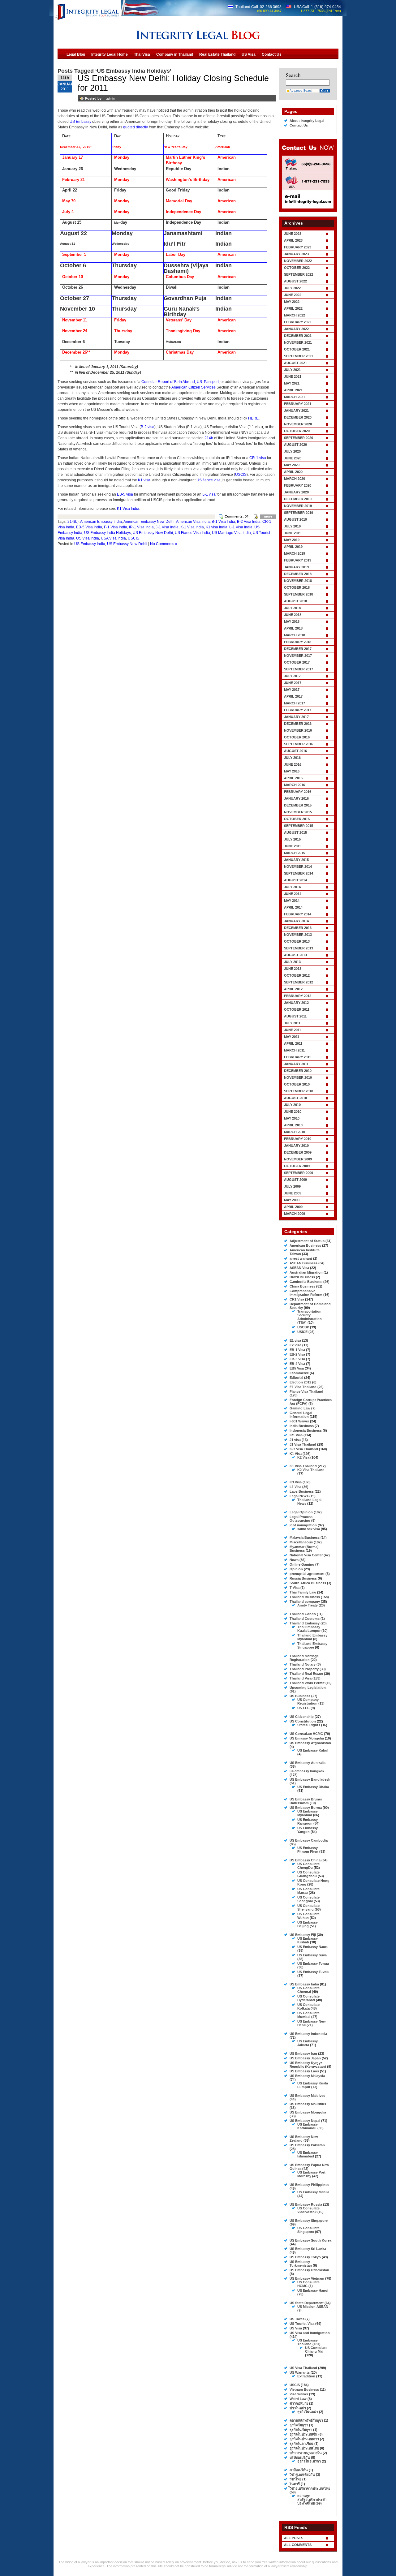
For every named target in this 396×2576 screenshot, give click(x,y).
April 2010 (293, 1125)
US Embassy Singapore (309, 2221)
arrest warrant (301, 1258)
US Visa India (88, 538)
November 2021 (298, 342)
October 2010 (297, 1084)
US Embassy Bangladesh (310, 1779)
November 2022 (298, 261)
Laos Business (302, 1491)
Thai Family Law (303, 1592)
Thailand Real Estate (306, 1674)
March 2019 (295, 553)
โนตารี (295, 2484)
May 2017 (292, 690)
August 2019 (295, 519)
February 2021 (298, 404)
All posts (294, 2538)
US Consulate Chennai (308, 1990)
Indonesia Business (306, 1430)
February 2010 (298, 1139)
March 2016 (295, 785)
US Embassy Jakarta (308, 2043)
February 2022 (298, 322)
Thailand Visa (301, 1678)
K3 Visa (296, 1482)
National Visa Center (306, 1555)
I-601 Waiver (299, 1421)
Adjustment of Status (307, 1241)
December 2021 (298, 336)
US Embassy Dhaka (313, 1787)
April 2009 (293, 1207)
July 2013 (292, 962)
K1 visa (144, 480)
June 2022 (293, 295)
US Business (300, 1696)
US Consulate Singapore (308, 2230)
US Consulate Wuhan (308, 1916)
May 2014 (292, 901)
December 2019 (298, 499)
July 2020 (292, 451)
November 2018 (298, 581)
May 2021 (292, 383)
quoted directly (136, 127)
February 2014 (298, 914)
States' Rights (309, 1725)
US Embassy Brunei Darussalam (306, 1801)
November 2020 (298, 424)
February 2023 (298, 247)
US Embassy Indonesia (308, 2034)
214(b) (73, 522)
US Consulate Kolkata (308, 2006)
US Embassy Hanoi (313, 2290)
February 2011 (297, 1057)
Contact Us (299, 125)
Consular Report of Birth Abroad (168, 382)
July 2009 (292, 1186)
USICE (302, 1332)
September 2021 (299, 356)
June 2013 (293, 969)
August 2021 (295, 363)
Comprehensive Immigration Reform (306, 1293)
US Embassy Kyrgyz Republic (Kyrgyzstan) (308, 2065)
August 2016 (295, 751)
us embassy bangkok (307, 1771)
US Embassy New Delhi (153, 533)
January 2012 (296, 1003)
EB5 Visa (297, 1368)
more (268, 516)
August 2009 (295, 1180)
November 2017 (298, 656)
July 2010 (292, 1105)
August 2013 (295, 955)
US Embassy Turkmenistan (301, 2264)
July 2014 (292, 887)
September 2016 (299, 744)
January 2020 (296, 492)
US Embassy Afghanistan (310, 1743)
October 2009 (297, 1166)
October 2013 (297, 941)
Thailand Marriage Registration (304, 1658)
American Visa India (193, 522)
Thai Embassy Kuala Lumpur (309, 1629)
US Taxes (297, 2319)
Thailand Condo (303, 1614)
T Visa (295, 1588)
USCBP (303, 1327)
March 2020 (295, 479)
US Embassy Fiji (303, 1935)
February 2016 (298, 792)
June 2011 (293, 1030)
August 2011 (295, 1016)
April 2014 (293, 907)
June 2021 (293, 376)
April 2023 (293, 240)
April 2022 (293, 308)
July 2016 (292, 758)
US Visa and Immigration (310, 2333)
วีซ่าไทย (295, 2479)
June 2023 (293, 234)
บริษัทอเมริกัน (300, 2458)
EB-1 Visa (297, 1350)
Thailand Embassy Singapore (312, 1645)
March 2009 (295, 1214)
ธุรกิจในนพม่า (308, 2412)
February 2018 (298, 642)
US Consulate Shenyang (308, 1907)
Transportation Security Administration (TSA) (310, 1317)
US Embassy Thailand (308, 2342)
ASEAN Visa (299, 1268)
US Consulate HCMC (306, 1734)
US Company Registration (308, 1701)
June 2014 (293, 894)
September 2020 (299, 438)
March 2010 (295, 1132)
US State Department (307, 2303)
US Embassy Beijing (308, 1924)
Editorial (296, 1378)
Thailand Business (305, 1597)
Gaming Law (300, 1408)
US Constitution (303, 1721)
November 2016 (298, 730)
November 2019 (298, 506)
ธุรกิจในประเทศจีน (303, 2434)
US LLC (303, 1708)
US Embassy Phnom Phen (308, 1850)
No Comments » (164, 544)
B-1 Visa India (223, 522)
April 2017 (293, 696)
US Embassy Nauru (313, 1947)
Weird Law (298, 2399)
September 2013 (299, 948)
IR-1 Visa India (141, 527)
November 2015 (298, 812)
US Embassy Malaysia (307, 2076)
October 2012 (297, 975)
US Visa (296, 2328)
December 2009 (298, 1152)
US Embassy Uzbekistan (309, 2270)
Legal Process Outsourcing (301, 1519)
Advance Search (301, 90)
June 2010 (293, 1112)
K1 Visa (296, 1454)
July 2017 (292, 676)
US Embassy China (305, 1860)
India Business (302, 1426)
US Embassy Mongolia (308, 2112)
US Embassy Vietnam (307, 2278)
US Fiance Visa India (192, 533)
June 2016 (293, 764)
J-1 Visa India (167, 527)
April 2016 (293, 778)
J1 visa (295, 1440)
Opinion (296, 1569)
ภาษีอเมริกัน (299, 2470)
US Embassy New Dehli (127, 544)
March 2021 (295, 397)
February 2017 (298, 710)
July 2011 (292, 1023)
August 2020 (295, 445)
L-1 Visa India (241, 527)
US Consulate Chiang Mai (316, 2350)
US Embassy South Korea (310, 2240)
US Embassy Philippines (309, 2185)
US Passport (208, 382)
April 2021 (293, 390)
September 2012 (299, 982)
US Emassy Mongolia (307, 1738)
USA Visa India (113, 538)
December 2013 (298, 928)
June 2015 (293, 846)
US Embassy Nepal (305, 2121)
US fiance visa (209, 480)
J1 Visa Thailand (303, 1444)
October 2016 (297, 737)
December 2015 (298, 805)
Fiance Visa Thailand (306, 1391)
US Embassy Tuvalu (313, 1972)
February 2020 (298, 485)
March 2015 (295, 853)
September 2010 (299, 1091)
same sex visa (309, 1529)
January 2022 (296, 329)
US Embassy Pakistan (307, 2145)
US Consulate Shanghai (308, 1899)
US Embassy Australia (308, 1763)
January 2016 (296, 798)
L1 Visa (295, 1487)
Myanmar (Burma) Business (304, 1549)
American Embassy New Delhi (149, 522)
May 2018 (292, 621)
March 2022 (295, 315)
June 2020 (293, 458)
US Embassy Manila (313, 2192)
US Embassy (80, 122)
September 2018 (299, 594)
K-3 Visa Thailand (304, 1449)
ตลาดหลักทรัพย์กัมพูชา (306, 2420)
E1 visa (295, 1340)
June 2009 (293, 1193)
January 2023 (296, 254)
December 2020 (298, 417)
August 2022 (295, 281)
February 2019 (298, 560)
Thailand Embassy (305, 1623)
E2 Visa (295, 1345)
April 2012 (293, 989)
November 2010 (298, 1077)
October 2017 (297, 662)
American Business (305, 1245)
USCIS (241, 475)
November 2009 (298, 1159)
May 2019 (292, 540)
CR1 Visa (297, 1299)
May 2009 (292, 1200)
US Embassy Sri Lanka (308, 2249)
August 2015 (295, 832)
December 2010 (298, 1071)
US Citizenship (302, 1717)
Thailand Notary (303, 1664)
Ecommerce (299, 1373)
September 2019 (299, 513)
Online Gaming (302, 1564)
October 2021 (297, 349)
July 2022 (292, 288)
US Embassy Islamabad (308, 2154)
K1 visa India (217, 527)
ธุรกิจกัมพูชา (299, 2425)
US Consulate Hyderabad (308, 1998)
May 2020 (292, 465)
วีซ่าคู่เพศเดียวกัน (302, 2475)
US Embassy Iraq (303, 2053)
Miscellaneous (301, 1542)
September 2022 (299, 274)
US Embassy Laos (304, 2071)
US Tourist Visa (302, 2324)
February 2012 (298, 996)
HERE (253, 418)
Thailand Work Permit (307, 1683)
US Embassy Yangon (308, 1830)
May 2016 (292, 771)
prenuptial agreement (307, 1574)
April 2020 (293, 472)
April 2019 (293, 547)
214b (209, 438)
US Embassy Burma (306, 1808)
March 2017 (295, 703)
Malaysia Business (305, 1537)
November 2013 (298, 935)
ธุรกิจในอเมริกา (309, 2461)
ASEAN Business (303, 1263)
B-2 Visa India (249, 522)
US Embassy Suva (312, 1955)
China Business (302, 1286)
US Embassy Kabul (313, 1750)
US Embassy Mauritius (308, 2104)
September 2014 (299, 873)
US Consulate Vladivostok (308, 2210)
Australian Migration (306, 1272)
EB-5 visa (125, 494)
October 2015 (297, 819)
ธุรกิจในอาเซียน (301, 2444)
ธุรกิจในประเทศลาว (304, 2439)
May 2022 (292, 302)
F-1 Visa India (116, 527)
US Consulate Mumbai (308, 2015)
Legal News (299, 1496)
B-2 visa (148, 427)
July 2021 (292, 370)
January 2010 (296, 1146)
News (294, 1560)
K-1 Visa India (192, 527)
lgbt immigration (303, 1525)
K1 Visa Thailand (303, 1466)
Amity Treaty (308, 1605)
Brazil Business (302, 1277)
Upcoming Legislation (308, 1688)
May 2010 (292, 1118)
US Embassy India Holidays (108, 533)
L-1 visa (209, 494)
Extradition (306, 2376)
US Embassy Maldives (307, 2096)
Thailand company (305, 1602)
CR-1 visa (258, 458)
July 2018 (292, 608)
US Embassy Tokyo (305, 2257)
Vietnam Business (304, 2389)
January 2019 (296, 567)
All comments (298, 2545)
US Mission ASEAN (313, 2307)
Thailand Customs (305, 1619)
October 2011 (297, 1009)
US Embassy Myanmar (308, 1813)
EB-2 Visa (297, 1354)
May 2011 (292, 1037)
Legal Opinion (301, 1512)
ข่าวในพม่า (298, 2408)
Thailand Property (304, 1669)
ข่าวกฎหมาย (299, 2403)
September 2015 (299, 826)
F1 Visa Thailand (303, 1387)
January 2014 (296, 921)
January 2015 (296, 860)
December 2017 (298, 649)
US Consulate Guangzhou (308, 1874)
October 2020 (297, 431)
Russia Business (303, 1578)
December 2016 (298, 724)
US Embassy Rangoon (308, 1821)
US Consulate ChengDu (308, 1866)
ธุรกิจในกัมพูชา (301, 2430)
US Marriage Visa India (231, 533)
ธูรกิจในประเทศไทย (304, 2448)
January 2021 (296, 411)
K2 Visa (303, 1457)
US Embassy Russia (306, 2204)
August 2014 (295, 880)
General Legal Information (301, 1415)
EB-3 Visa (297, 1359)
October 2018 (297, 587)
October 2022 (297, 268)
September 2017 (299, 669)
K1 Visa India (128, 509)
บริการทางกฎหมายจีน (306, 2453)
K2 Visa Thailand (311, 1470)
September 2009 (299, 1173)
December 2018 (298, 574)
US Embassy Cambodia (309, 1840)
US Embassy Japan (305, 2058)
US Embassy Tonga (313, 1963)
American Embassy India (101, 522)
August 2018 (295, 601)
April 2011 (293, 1043)
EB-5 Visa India (89, 527)
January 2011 (296, 1064)
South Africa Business (308, 1583)
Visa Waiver (299, 2394)
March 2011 (294, 1050)
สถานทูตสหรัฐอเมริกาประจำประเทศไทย (312, 2500)
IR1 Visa (296, 1435)
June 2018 (293, 615)
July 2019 (292, 526)
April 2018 (293, 628)
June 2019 (293, 533)
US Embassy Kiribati (308, 1940)
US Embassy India (90, 544)
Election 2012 (300, 1382)
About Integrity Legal (307, 121)
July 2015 (292, 839)
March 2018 (295, 635)
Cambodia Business (306, 1282)
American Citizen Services (194, 387)
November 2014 (298, 867)
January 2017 (296, 717)
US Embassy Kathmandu (308, 2126)
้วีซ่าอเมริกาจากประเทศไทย (310, 2488)
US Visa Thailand (303, 2368)
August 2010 (295, 1098)
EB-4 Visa (297, 1364)
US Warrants (300, 2372)
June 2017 (293, 683)
